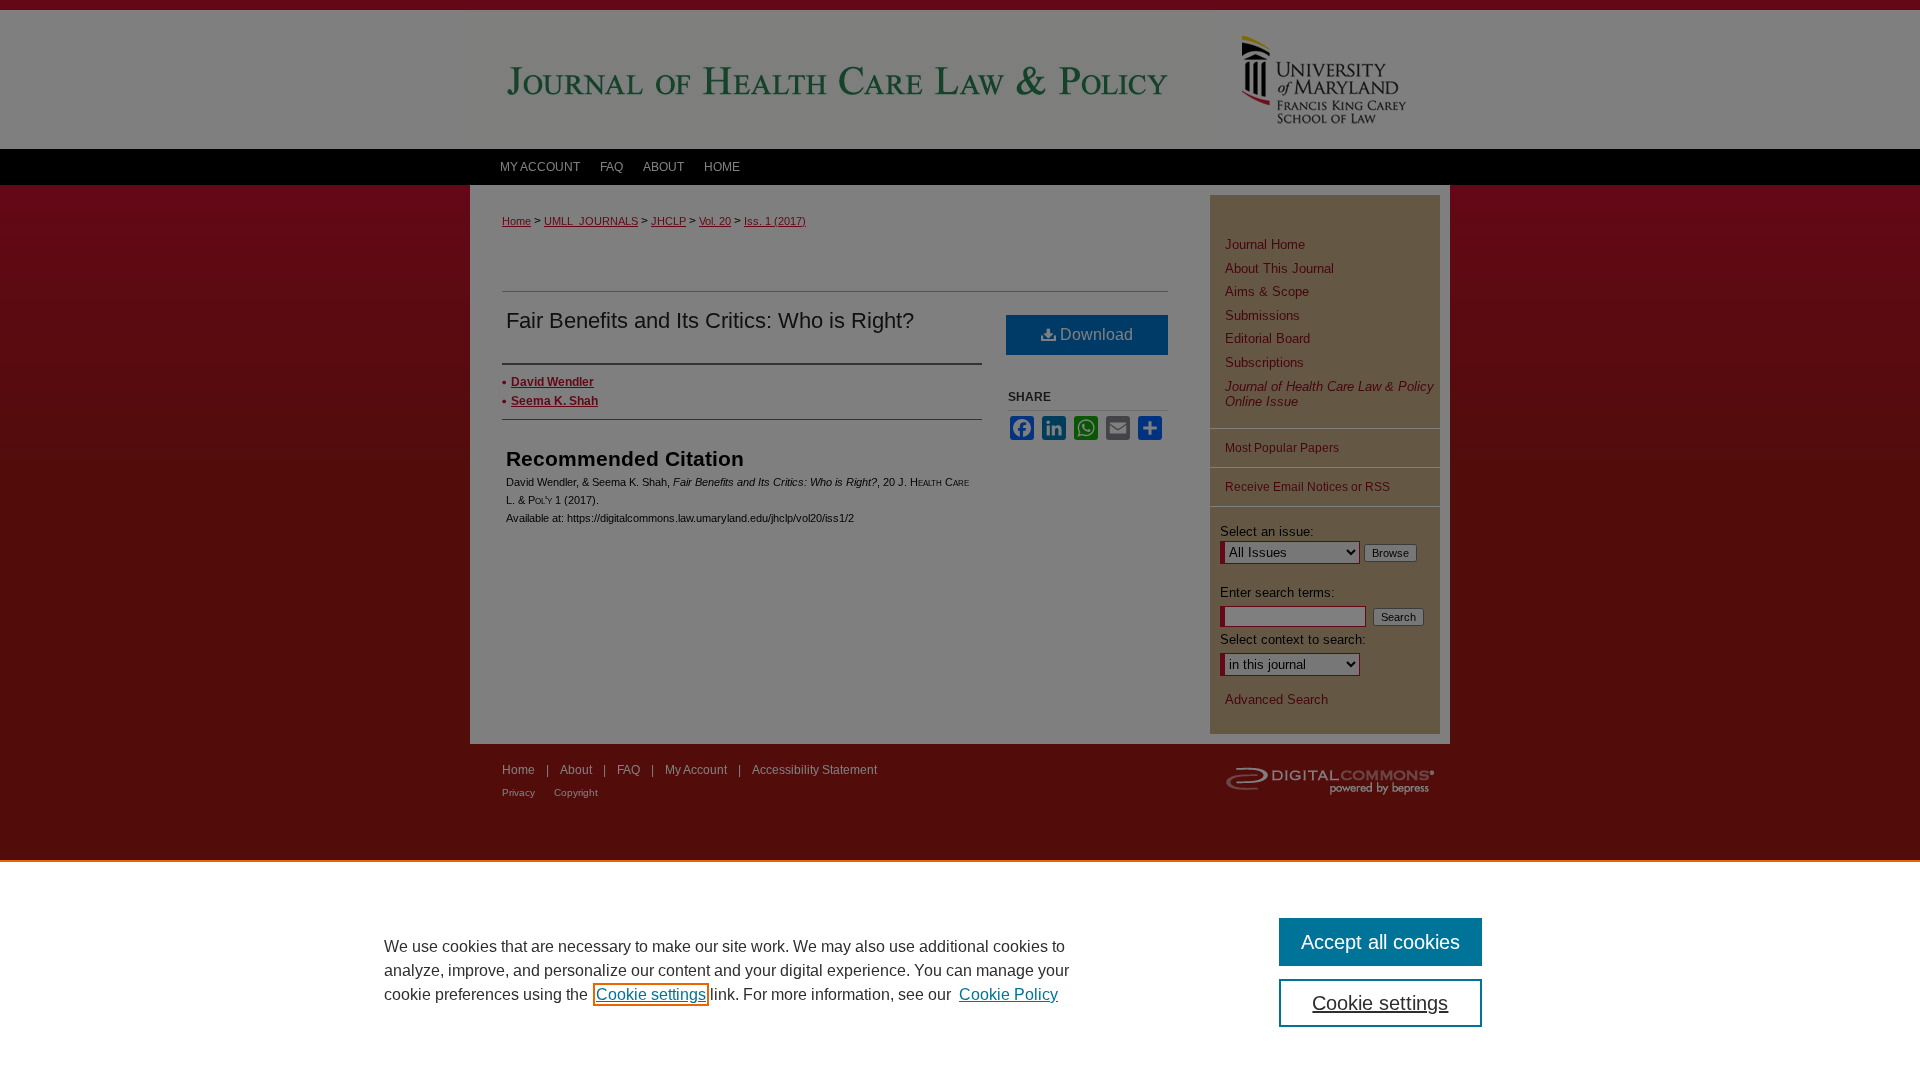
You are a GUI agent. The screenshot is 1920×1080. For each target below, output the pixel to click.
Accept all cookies (1380, 942)
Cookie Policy (1008, 994)
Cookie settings (651, 994)
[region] (960, 970)
